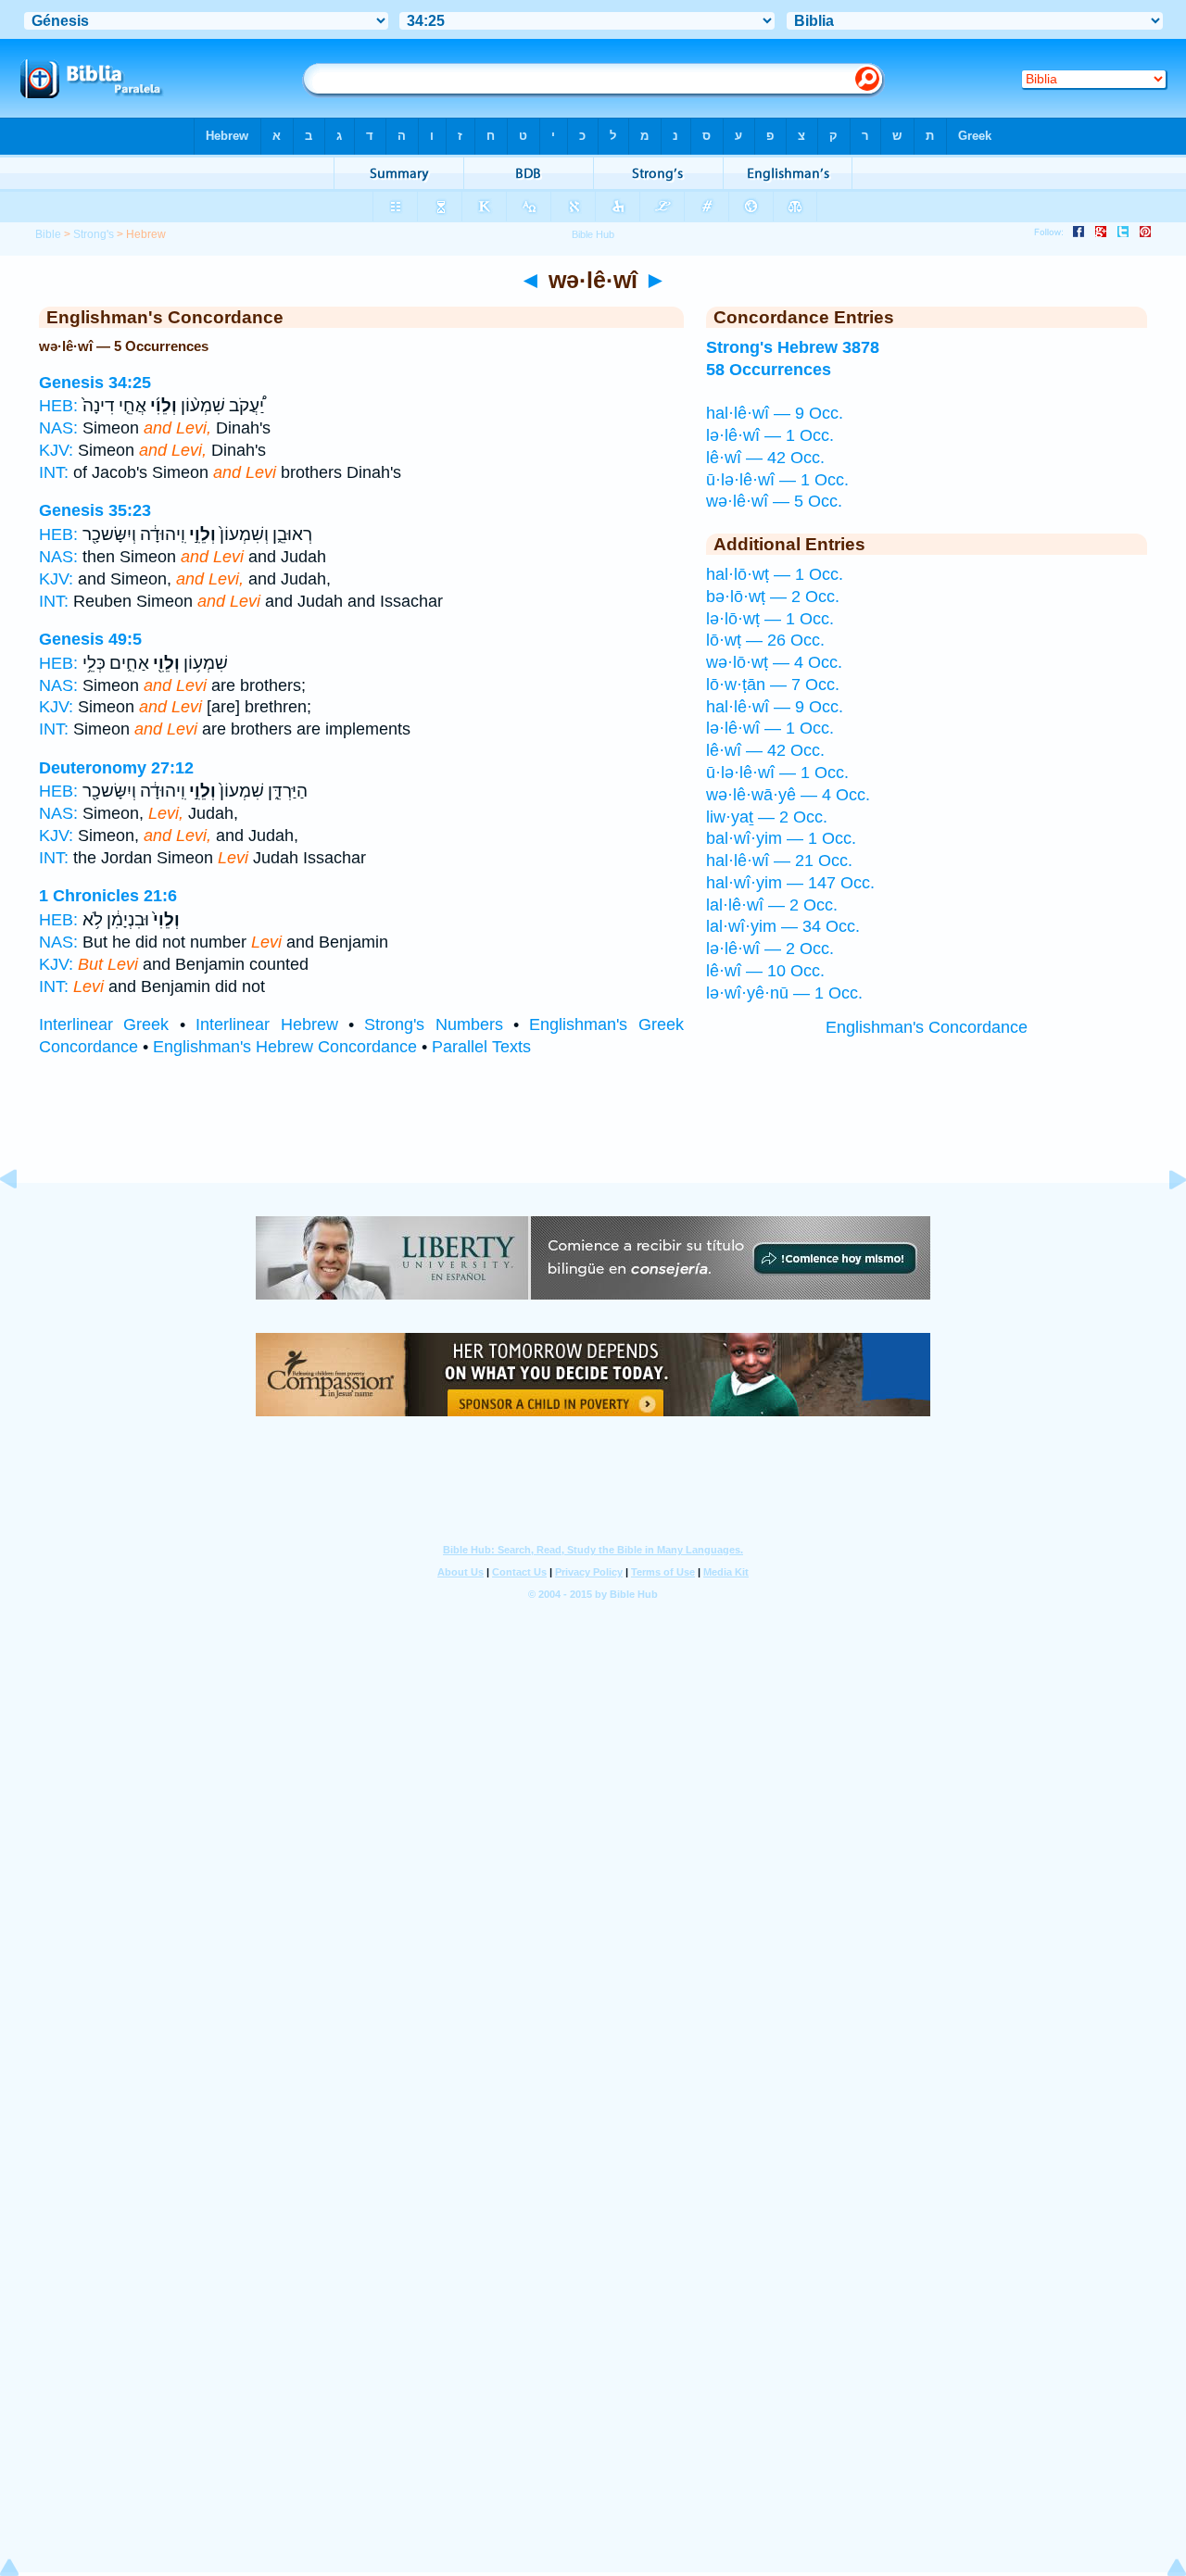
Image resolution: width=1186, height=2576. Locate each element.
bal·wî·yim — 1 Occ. (781, 838)
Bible (48, 234)
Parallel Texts (481, 1047)
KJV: (56, 450)
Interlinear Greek (104, 1024)
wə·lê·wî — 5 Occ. (774, 501)
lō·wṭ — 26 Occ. (765, 640)
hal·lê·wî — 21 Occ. (779, 861)
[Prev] (23, 1221)
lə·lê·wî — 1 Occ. (770, 435)
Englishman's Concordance (927, 1027)
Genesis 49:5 (90, 639)
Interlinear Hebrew (266, 1024)
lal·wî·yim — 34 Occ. (783, 926)
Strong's (94, 234)
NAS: (58, 428)
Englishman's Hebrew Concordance (285, 1047)
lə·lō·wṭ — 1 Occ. (770, 619)
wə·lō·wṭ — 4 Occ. (774, 662)
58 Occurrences (769, 370)
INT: (54, 472)
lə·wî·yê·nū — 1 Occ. (784, 993)
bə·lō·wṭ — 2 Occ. (773, 597)
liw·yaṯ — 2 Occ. (767, 817)
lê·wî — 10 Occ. (765, 971)
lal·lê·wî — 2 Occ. (772, 905)
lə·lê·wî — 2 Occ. (770, 949)
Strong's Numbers (433, 1024)
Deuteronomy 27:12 (116, 768)
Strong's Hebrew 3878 (793, 347)
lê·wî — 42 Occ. (765, 458)
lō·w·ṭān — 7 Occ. (773, 685)
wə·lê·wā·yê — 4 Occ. (788, 795)
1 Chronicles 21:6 (108, 896)
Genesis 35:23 (95, 510)
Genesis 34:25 (95, 383)
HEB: (58, 406)
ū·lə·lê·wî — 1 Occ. (777, 480)
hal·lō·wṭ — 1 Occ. (775, 574)
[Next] (1163, 1221)
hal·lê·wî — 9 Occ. (775, 413)
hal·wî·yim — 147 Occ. (790, 883)
